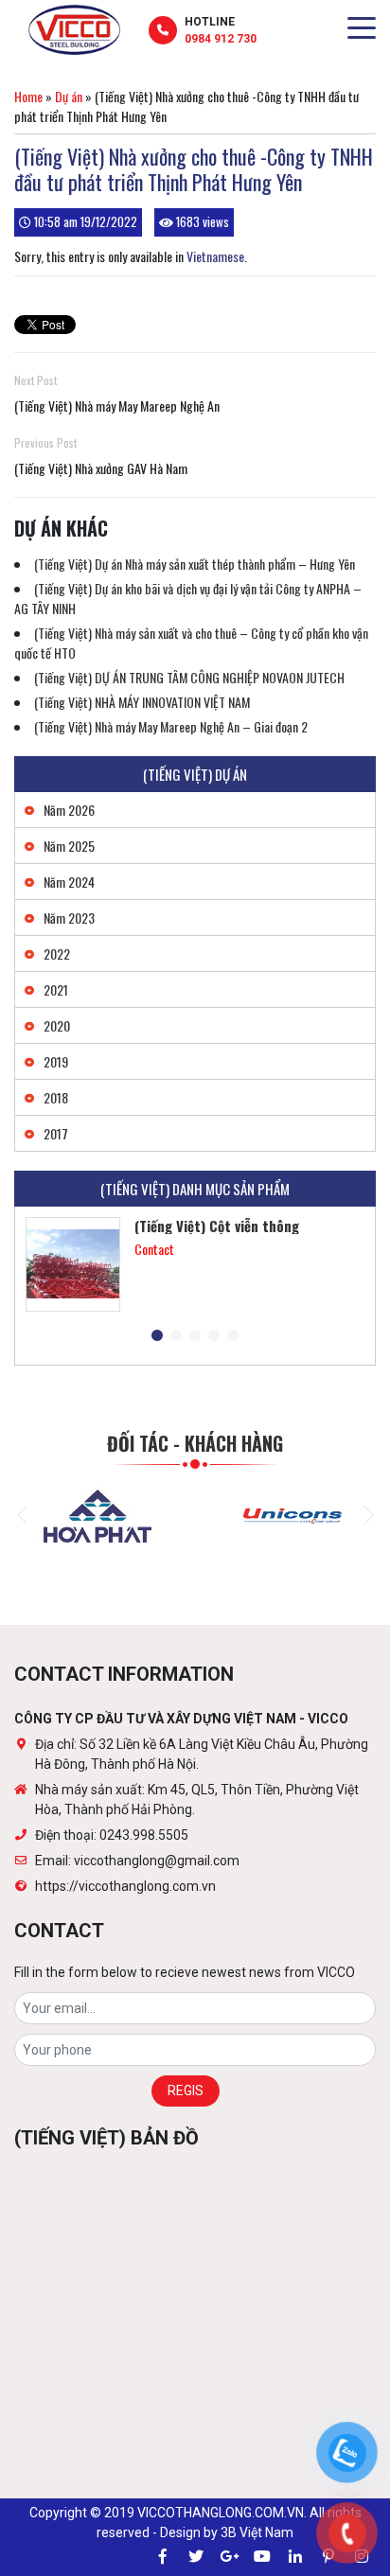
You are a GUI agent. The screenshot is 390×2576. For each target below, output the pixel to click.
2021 (56, 989)
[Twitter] (196, 2557)
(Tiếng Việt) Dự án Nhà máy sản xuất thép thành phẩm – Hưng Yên (195, 564)
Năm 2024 (69, 882)
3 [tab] (195, 1336)
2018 (56, 1097)
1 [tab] (157, 1336)
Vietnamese (215, 256)
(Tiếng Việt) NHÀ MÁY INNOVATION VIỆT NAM (142, 702)
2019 (56, 1061)
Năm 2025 (69, 846)
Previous (22, 1516)
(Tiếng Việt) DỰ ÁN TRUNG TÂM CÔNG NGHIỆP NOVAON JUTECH (189, 677)
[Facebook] (163, 2557)
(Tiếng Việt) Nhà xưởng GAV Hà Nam (101, 468)
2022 (57, 953)
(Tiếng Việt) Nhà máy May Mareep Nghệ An (117, 406)
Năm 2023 (69, 917)
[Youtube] (262, 2557)
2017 (56, 1133)
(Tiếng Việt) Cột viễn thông (217, 1226)
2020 (57, 1025)
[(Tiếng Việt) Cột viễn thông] (73, 1264)
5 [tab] (233, 1336)
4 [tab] (214, 1336)
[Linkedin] (295, 2557)
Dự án (69, 96)
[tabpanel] (195, 1264)
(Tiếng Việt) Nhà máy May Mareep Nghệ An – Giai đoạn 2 (171, 726)
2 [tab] (176, 1336)
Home (28, 96)
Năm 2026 (69, 810)
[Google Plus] (229, 2557)
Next (368, 1516)
